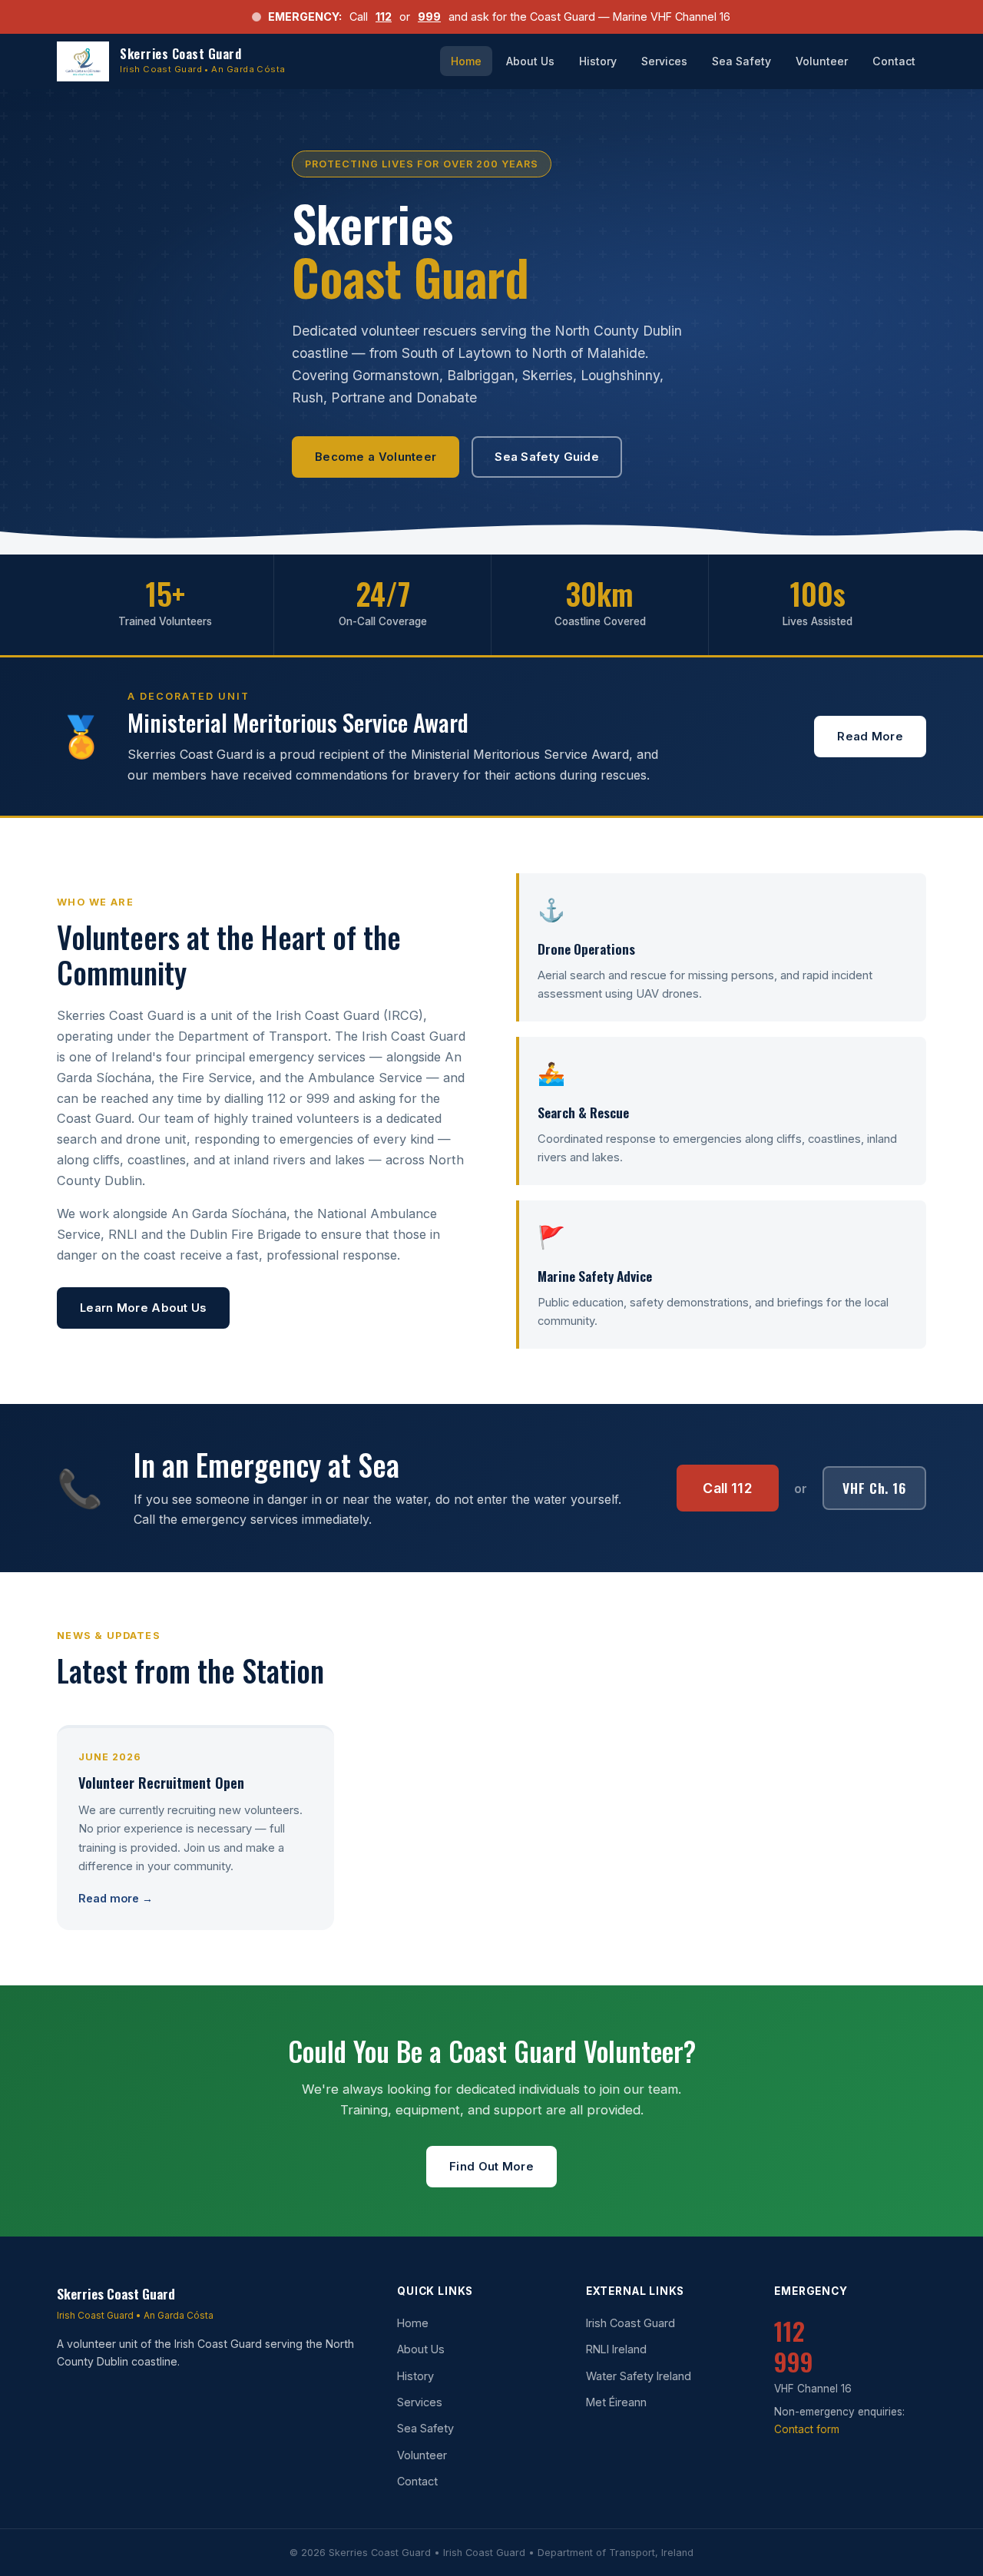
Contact (894, 61)
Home (466, 61)
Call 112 (728, 1488)
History (598, 61)
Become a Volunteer (376, 457)
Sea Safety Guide (547, 457)
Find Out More (491, 2167)
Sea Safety (741, 61)
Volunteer (822, 61)
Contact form (807, 2429)
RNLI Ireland (616, 2349)
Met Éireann (616, 2402)
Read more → (116, 1898)
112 (384, 17)
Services (664, 61)
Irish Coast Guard (631, 2323)
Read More (870, 737)
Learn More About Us (143, 1308)
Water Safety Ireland (639, 2376)
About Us (530, 61)
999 (429, 17)
